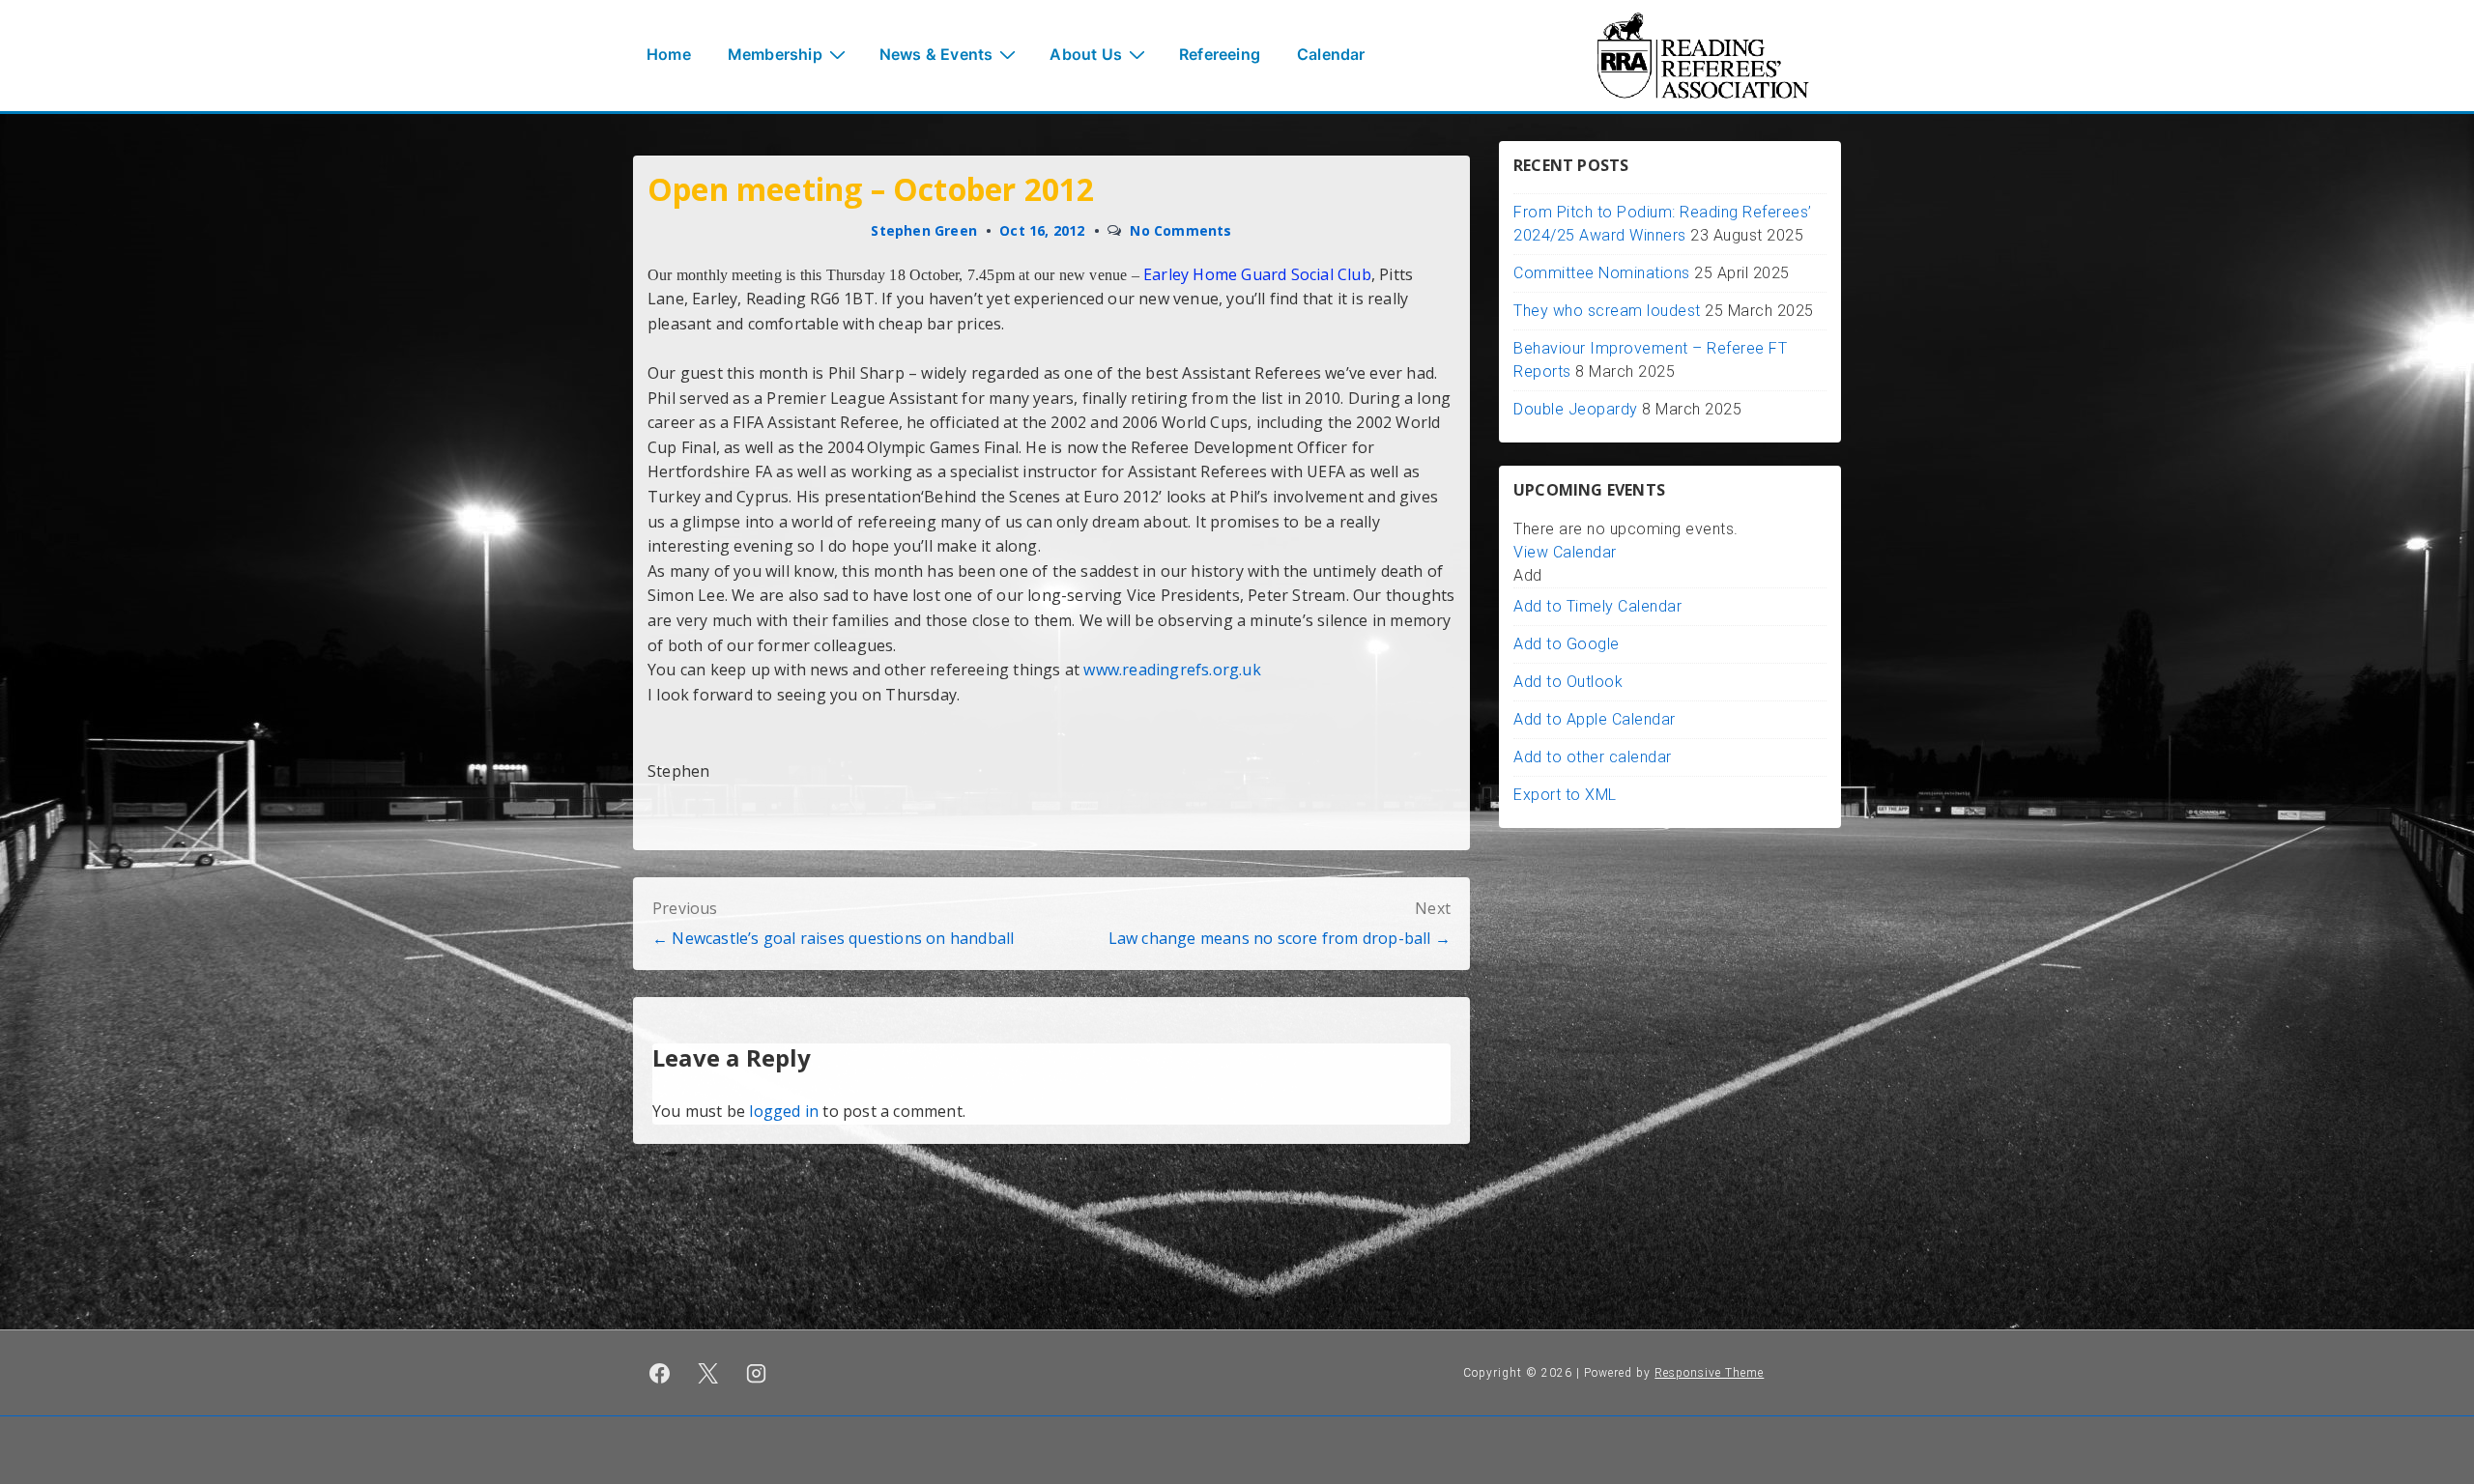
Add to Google (1567, 644)
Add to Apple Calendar (1595, 719)
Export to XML (1565, 795)
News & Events (936, 54)
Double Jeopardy (1576, 409)
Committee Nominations (1602, 273)
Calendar (1331, 54)
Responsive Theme (1709, 1373)
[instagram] (757, 1373)
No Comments (1180, 230)
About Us (1086, 54)
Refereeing (1220, 54)
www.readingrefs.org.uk (1172, 670)
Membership (775, 54)
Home (669, 54)
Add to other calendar (1593, 757)
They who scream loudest (1607, 311)
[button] (1528, 575)
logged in (784, 1111)
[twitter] (708, 1373)
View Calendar (1565, 552)
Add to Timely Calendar (1597, 606)
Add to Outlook (1568, 682)
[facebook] (660, 1373)
